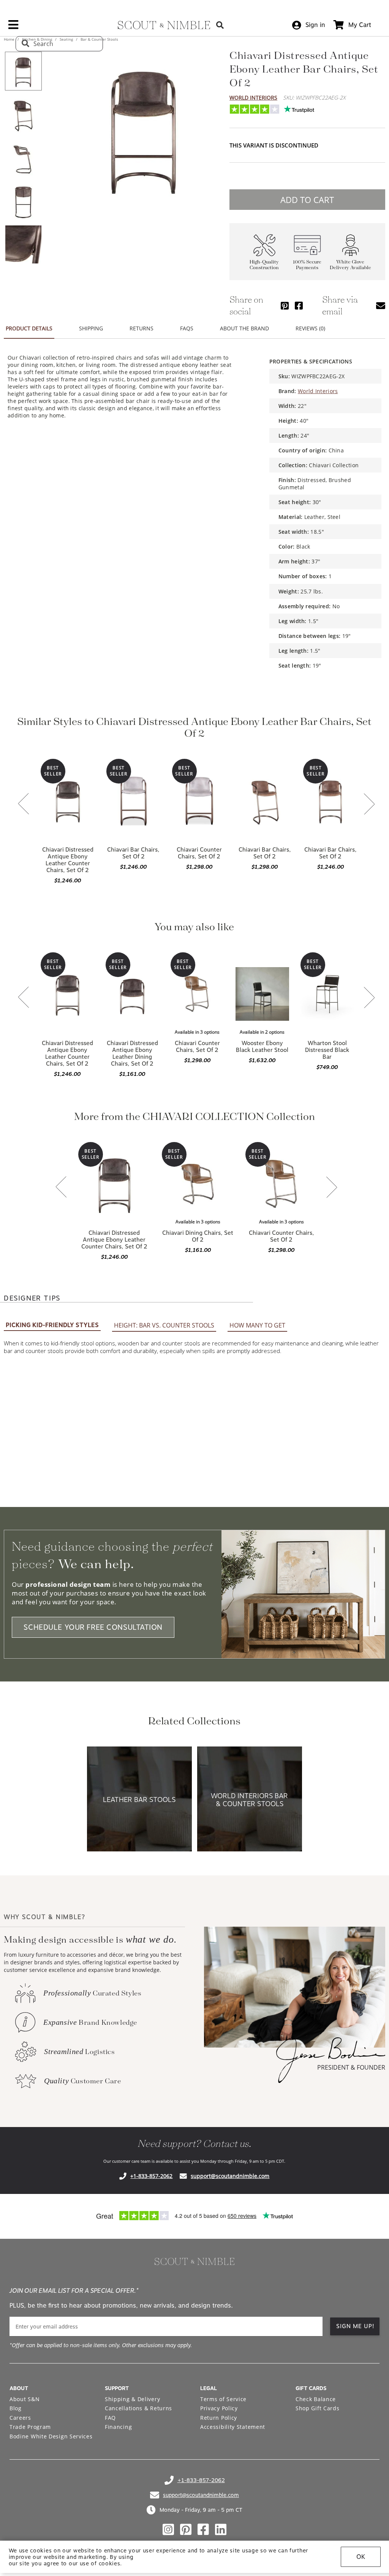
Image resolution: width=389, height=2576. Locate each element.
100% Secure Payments (307, 265)
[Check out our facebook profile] (203, 2530)
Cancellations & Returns (138, 2408)
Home (10, 39)
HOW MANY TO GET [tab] (257, 1325)
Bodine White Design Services (51, 2436)
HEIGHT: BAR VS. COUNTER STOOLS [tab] (164, 1325)
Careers (20, 2418)
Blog (16, 2408)
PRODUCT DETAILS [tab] (29, 328)
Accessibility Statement (233, 2427)
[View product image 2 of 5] (23, 114)
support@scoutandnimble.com (230, 2176)
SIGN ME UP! (355, 2326)
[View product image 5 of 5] (23, 244)
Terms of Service (223, 2399)
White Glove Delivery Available (350, 265)
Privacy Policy (219, 2408)
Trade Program (30, 2427)
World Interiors (253, 98)
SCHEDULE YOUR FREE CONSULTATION (93, 1627)
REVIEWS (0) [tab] (310, 328)
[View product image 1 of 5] (23, 71)
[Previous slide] (24, 804)
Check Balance (316, 2399)
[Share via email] (381, 305)
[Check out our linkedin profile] (221, 2530)
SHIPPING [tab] (91, 328)
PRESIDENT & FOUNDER (351, 2067)
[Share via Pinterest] (285, 305)
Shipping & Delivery (132, 2399)
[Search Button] (220, 25)
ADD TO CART (307, 200)
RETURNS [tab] (142, 328)
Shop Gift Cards (318, 2408)
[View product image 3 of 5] (23, 158)
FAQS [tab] (187, 328)
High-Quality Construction (264, 265)
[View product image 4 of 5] (23, 201)
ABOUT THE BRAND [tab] (244, 328)
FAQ (110, 2418)
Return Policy (219, 2418)
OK (361, 2557)
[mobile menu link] (13, 27)
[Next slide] (369, 805)
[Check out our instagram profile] (168, 2530)
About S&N (25, 2399)
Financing (118, 2427)
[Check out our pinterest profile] (186, 2530)
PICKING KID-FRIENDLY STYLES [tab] (52, 1325)
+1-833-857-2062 (151, 2176)
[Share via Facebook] (299, 305)
